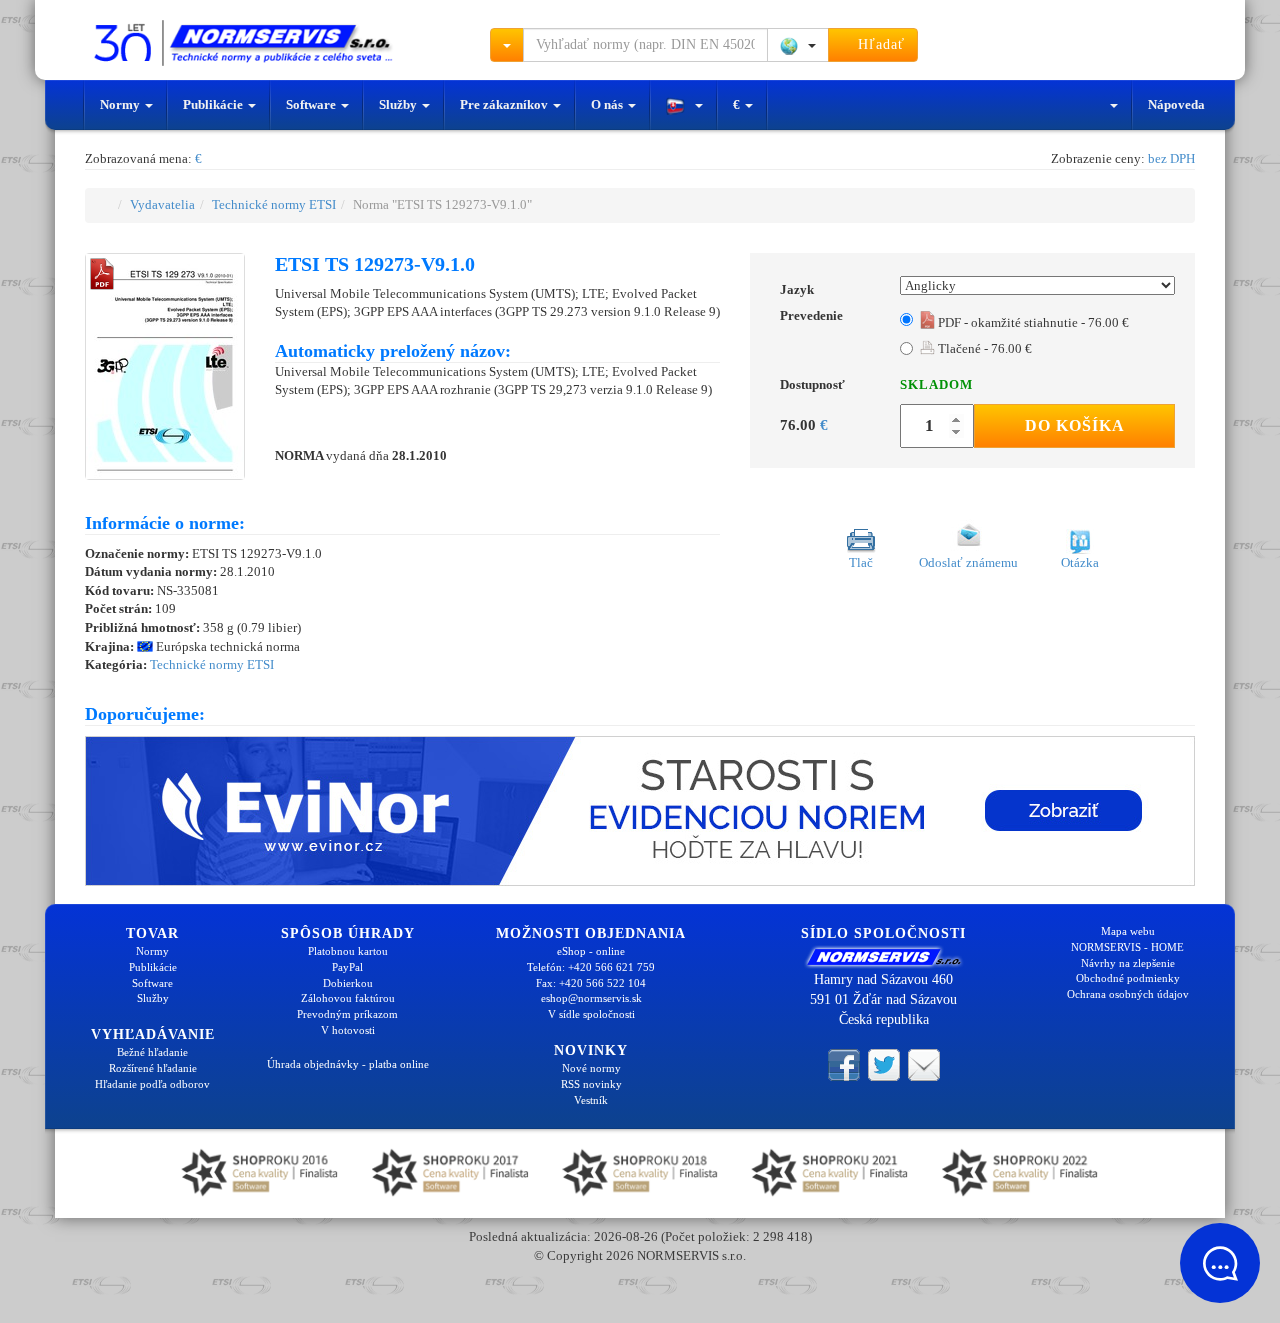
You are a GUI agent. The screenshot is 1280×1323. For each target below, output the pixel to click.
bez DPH (1171, 158)
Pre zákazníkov (505, 104)
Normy (121, 104)
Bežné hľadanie (152, 1052)
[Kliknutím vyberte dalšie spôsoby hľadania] (507, 45)
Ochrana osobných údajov (1128, 994)
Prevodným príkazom (347, 1014)
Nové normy (591, 1068)
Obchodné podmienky (1128, 978)
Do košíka (1075, 425)
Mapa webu (1128, 931)
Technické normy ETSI (274, 204)
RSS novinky (591, 1084)
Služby (399, 104)
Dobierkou (348, 983)
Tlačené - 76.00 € (983, 348)
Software (312, 104)
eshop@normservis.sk (591, 998)
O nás (608, 104)
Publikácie (214, 104)
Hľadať (879, 44)
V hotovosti (348, 1030)
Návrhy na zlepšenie (1128, 963)
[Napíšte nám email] (924, 1063)
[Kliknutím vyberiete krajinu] (798, 45)
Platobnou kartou (348, 951)
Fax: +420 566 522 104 (591, 983)
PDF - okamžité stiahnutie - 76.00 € (1032, 322)
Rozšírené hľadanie (153, 1068)
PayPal (347, 967)
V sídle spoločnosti (591, 1014)
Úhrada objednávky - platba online (348, 1064)
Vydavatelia (162, 204)
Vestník (591, 1100)
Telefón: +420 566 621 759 (591, 967)
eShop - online (591, 951)
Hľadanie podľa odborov (152, 1084)
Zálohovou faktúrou (348, 998)
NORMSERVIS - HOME (1127, 947)
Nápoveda (1176, 104)
